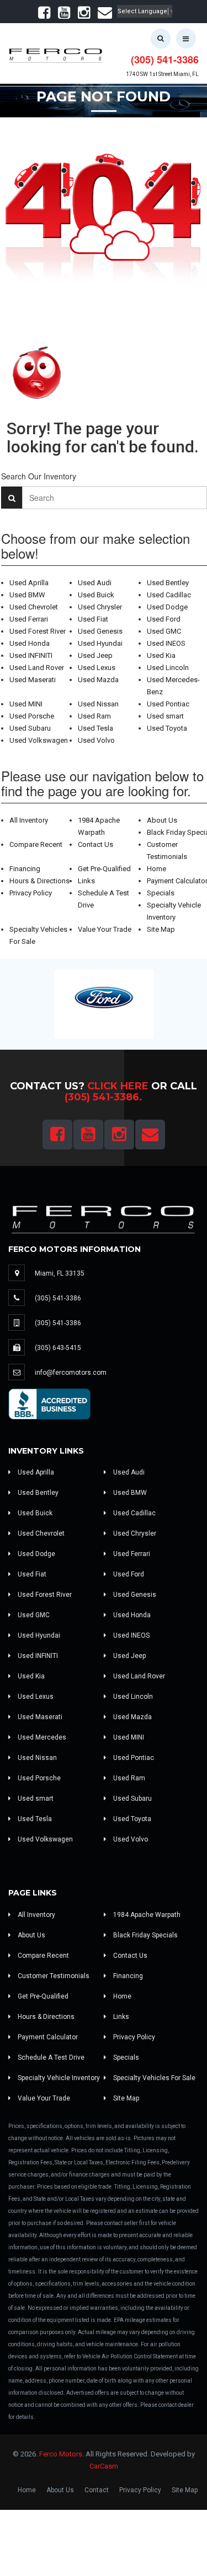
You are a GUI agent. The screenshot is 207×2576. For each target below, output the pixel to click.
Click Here (118, 1086)
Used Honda (30, 643)
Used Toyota (167, 728)
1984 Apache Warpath (146, 1915)
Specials (161, 893)
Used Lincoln (168, 668)
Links (86, 881)
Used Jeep (95, 655)
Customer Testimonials (53, 1976)
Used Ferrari (29, 619)
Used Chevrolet (34, 607)
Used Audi (95, 583)
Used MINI (26, 704)
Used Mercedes (41, 1737)
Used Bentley (168, 583)
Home (156, 869)
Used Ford (164, 619)
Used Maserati (33, 680)
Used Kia (161, 655)
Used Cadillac (169, 595)
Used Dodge (167, 607)
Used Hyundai (100, 643)
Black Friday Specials (145, 1935)
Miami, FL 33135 (60, 1273)
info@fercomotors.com (71, 1373)
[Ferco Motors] (55, 53)
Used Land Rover (37, 668)
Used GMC (164, 631)
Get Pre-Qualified (104, 869)
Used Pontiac (168, 704)
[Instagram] (84, 15)
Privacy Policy (31, 893)
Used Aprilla (29, 583)
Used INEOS (166, 643)
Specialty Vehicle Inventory (58, 2078)
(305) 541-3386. (104, 1097)
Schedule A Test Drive (50, 2057)
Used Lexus (97, 668)
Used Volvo (96, 740)
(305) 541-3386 (165, 60)
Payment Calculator (47, 2037)
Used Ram (94, 716)
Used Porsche (32, 716)
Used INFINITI (31, 655)
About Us (162, 820)
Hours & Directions (39, 881)
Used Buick (96, 595)
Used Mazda (98, 680)
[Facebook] (44, 15)
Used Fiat (93, 619)
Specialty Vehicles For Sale (153, 2078)
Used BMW (27, 595)
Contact (97, 2490)
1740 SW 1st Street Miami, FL (162, 74)
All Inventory (29, 820)
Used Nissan (98, 704)
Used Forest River (38, 631)
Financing (25, 869)
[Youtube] (64, 15)
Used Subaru (30, 728)
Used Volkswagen (39, 740)
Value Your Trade (105, 929)
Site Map (161, 929)
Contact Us (95, 844)
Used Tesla (95, 728)
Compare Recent (36, 844)
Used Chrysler (100, 607)
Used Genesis (100, 631)
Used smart (165, 716)
